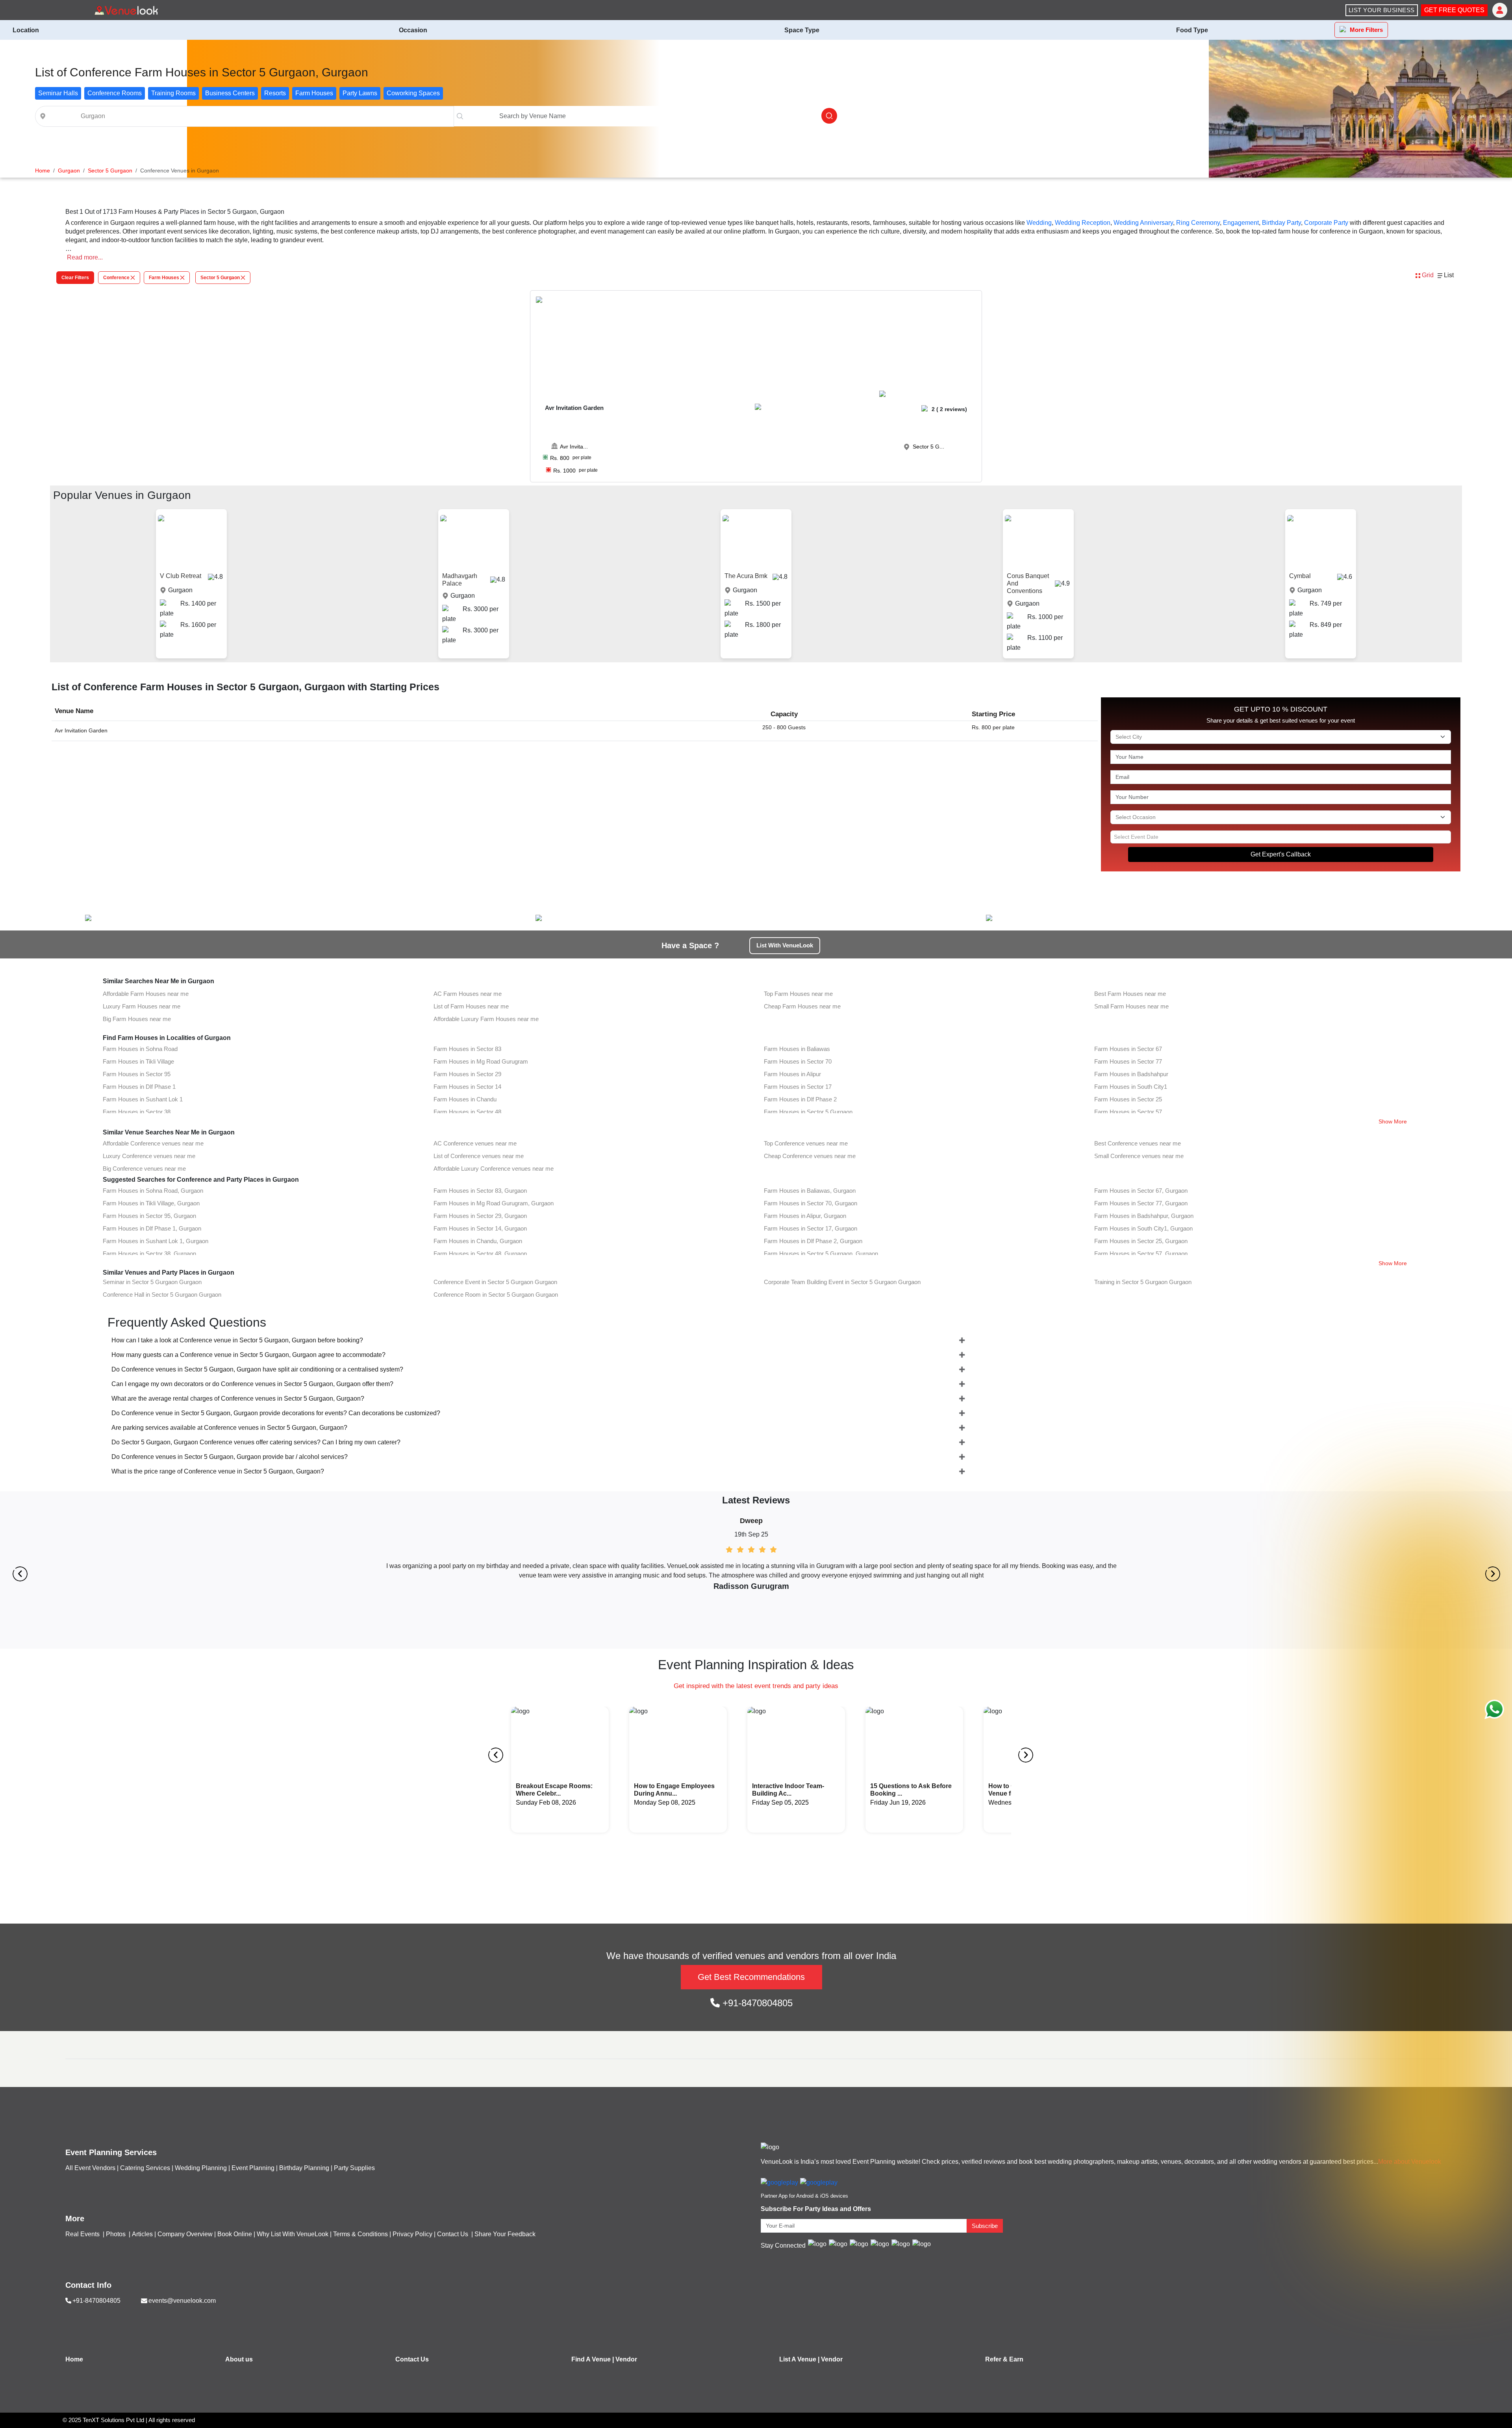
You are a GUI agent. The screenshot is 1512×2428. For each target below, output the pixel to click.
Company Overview (185, 2234)
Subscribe (985, 2226)
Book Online (235, 2234)
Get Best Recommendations (751, 1977)
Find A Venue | (593, 2359)
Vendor (626, 2359)
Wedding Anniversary (1143, 223)
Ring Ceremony (1198, 223)
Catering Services (145, 2168)
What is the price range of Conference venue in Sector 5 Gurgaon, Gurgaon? (218, 1471)
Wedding (1039, 223)
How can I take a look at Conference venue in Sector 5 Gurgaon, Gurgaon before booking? (237, 1340)
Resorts (275, 93)
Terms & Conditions (360, 2234)
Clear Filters (75, 278)
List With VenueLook (785, 945)
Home (74, 2359)
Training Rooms (173, 93)
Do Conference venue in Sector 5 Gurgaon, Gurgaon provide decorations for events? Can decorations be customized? (276, 1413)
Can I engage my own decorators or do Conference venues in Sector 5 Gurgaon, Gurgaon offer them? (252, 1384)
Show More (1393, 1121)
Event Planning (253, 2168)
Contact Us (453, 2234)
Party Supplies (354, 2168)
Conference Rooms (115, 93)
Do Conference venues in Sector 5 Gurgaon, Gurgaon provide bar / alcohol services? (230, 1457)
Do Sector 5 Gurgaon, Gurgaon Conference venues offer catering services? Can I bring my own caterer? (256, 1442)
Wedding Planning (201, 2168)
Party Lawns (360, 93)
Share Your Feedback (505, 2234)
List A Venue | (799, 2359)
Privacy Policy (412, 2234)
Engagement (1241, 223)
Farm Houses (314, 93)
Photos (117, 2234)
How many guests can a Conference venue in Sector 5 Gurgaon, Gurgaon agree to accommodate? (248, 1355)
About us (239, 2359)
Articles (142, 2234)
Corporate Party (1326, 223)
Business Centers (230, 93)
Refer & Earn (1004, 2359)
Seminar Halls (58, 93)
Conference (116, 278)
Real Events (83, 2234)
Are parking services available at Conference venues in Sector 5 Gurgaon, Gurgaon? (229, 1428)
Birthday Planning (304, 2168)
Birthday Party (1281, 223)
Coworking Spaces (413, 93)
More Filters (1366, 30)
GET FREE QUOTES (1454, 10)
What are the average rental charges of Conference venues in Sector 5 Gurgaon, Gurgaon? (238, 1398)
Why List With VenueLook (293, 2234)
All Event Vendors (90, 2168)
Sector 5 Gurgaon (220, 278)
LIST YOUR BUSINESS (1382, 10)
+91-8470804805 (756, 2003)
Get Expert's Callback (1281, 854)
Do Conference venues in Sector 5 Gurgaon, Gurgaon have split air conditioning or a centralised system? (257, 1369)
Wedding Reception (1083, 223)
